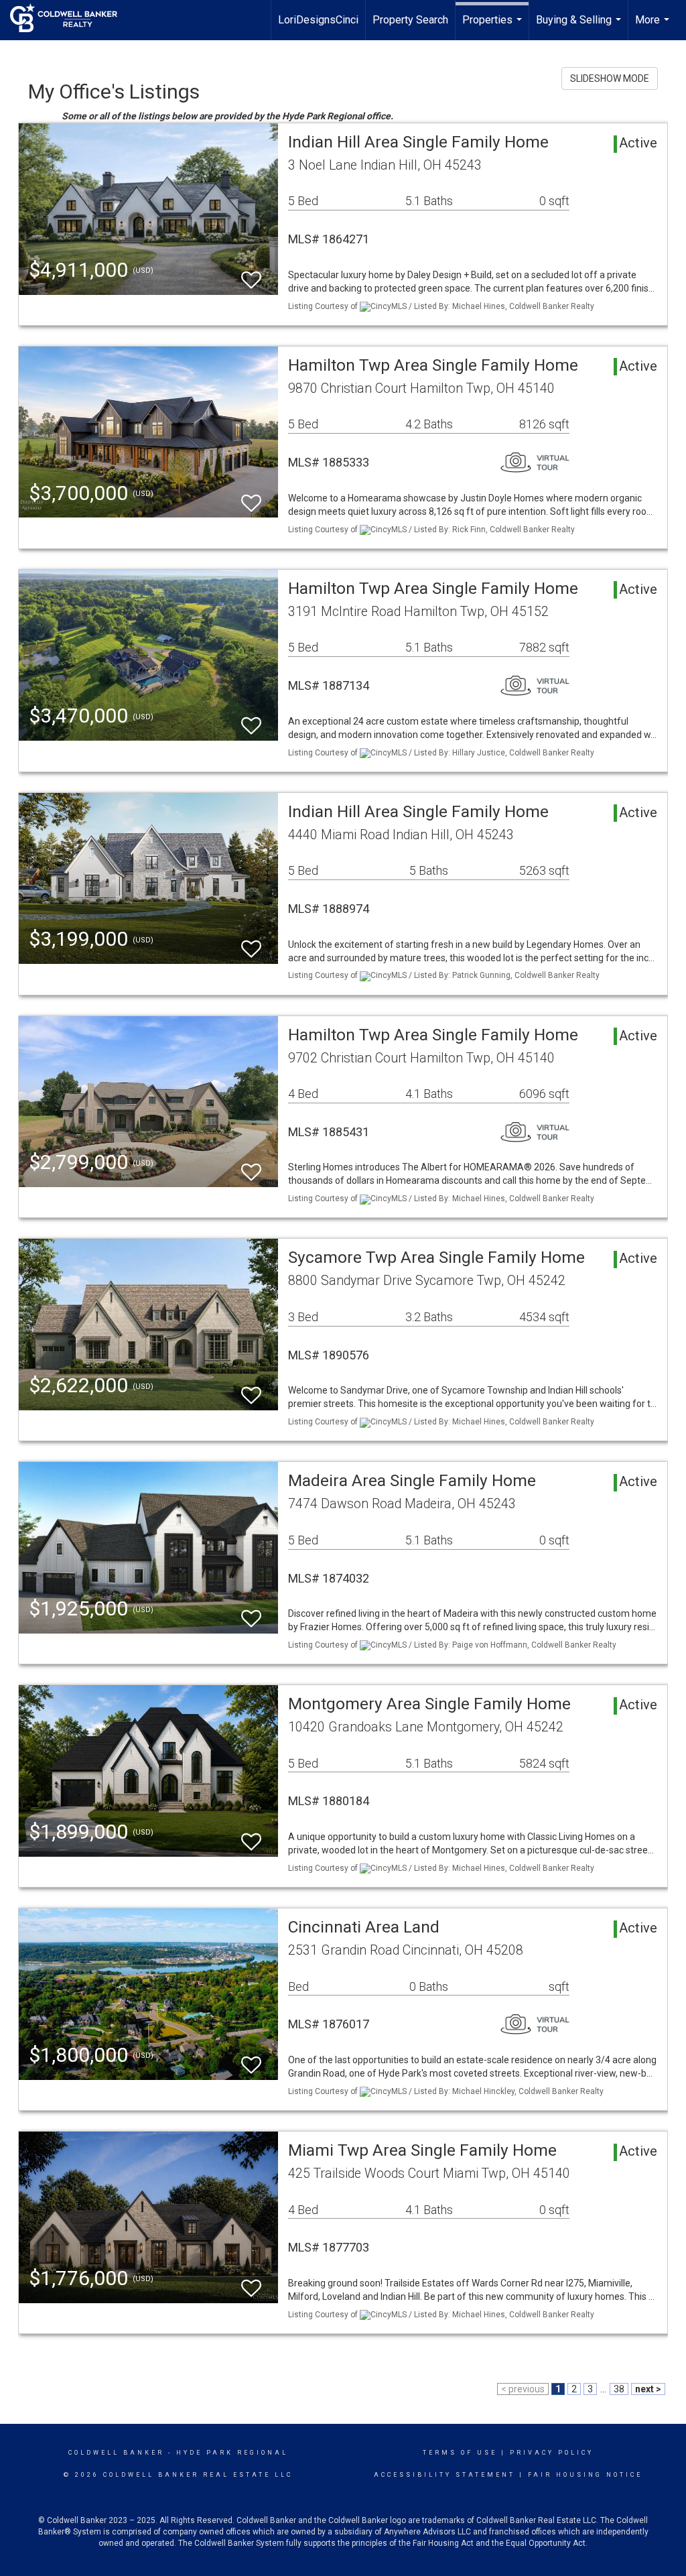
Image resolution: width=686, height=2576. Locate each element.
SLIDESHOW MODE (610, 78)
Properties (494, 27)
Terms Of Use (460, 2453)
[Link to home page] (70, 18)
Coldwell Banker (116, 2453)
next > (648, 2389)
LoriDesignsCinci (318, 20)
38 (619, 2389)
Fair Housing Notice (585, 2475)
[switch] (251, 274)
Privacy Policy (552, 2453)
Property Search (410, 20)
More (654, 27)
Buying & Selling (580, 27)
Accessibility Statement (444, 2475)
